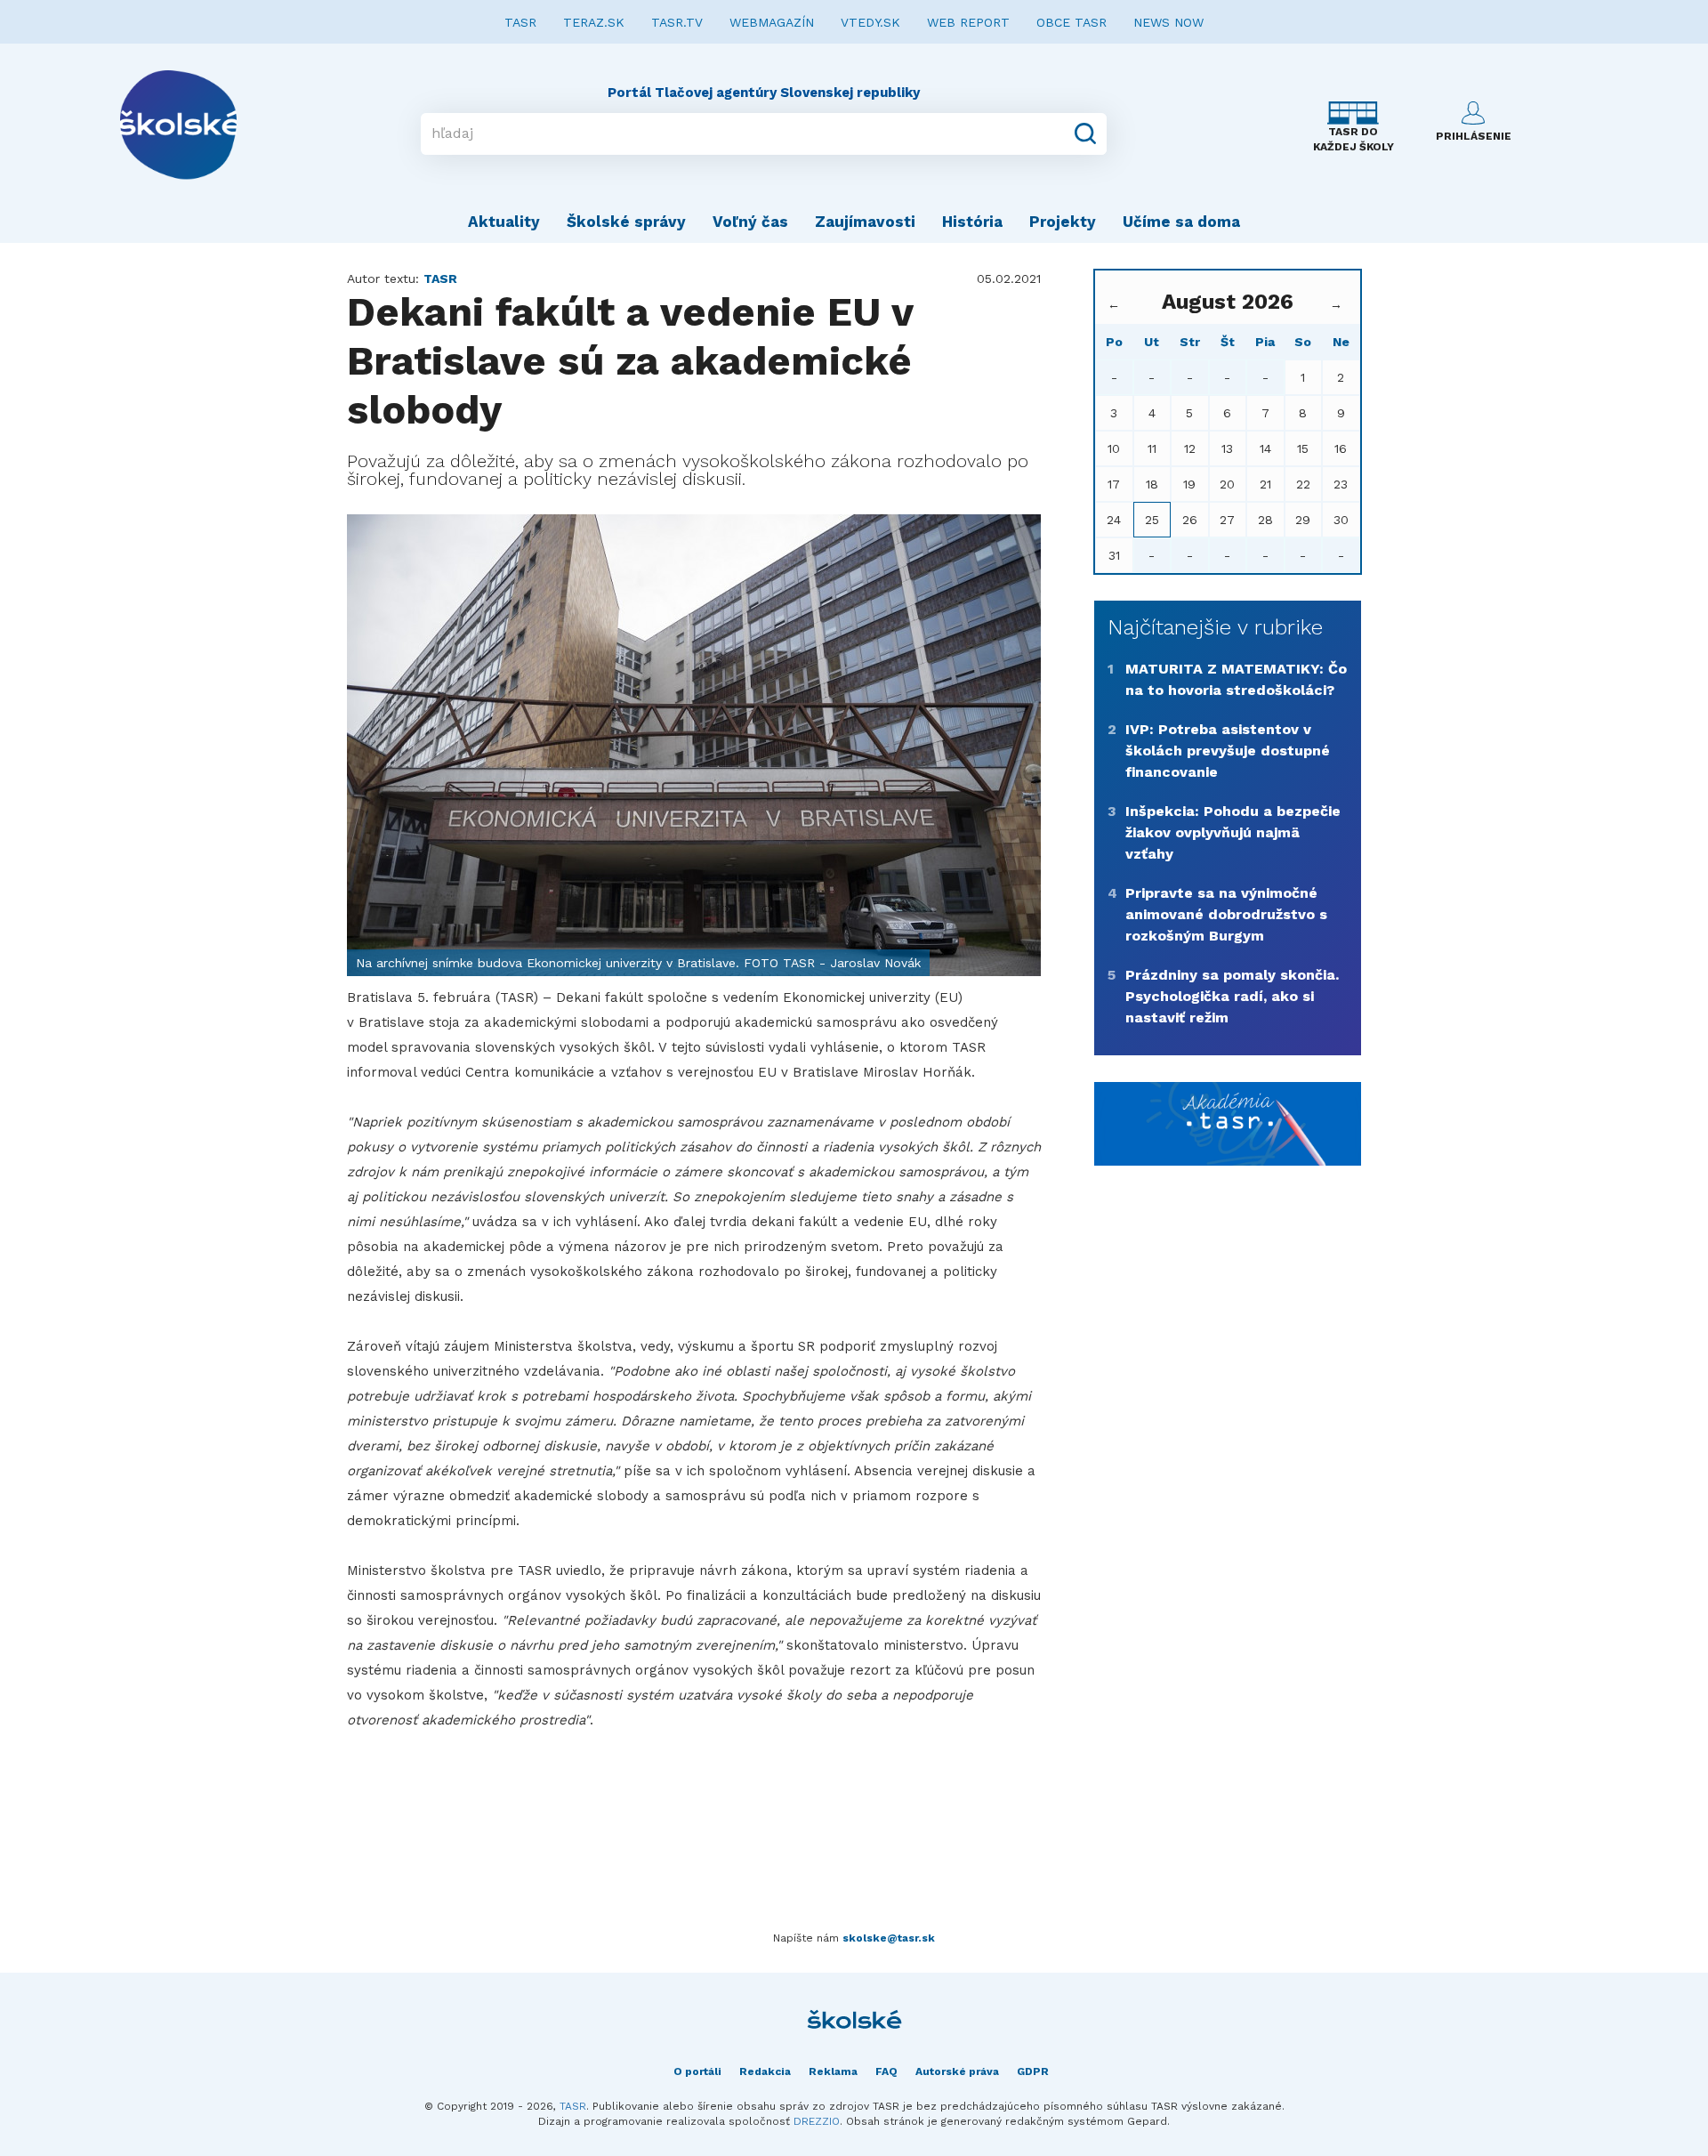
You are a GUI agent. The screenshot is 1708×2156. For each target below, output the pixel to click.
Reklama (833, 2071)
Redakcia (765, 2071)
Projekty (1063, 222)
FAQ (886, 2071)
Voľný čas (750, 222)
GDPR (1033, 2071)
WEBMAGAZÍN (772, 22)
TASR (520, 22)
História (972, 222)
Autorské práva (957, 2071)
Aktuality (504, 222)
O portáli (697, 2071)
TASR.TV (677, 22)
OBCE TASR (1072, 22)
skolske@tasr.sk (889, 1938)
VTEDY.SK (870, 22)
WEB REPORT (968, 22)
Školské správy (626, 222)
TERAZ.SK (594, 22)
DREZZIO (817, 2121)
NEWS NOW (1168, 22)
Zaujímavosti (865, 222)
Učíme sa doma (1181, 222)
